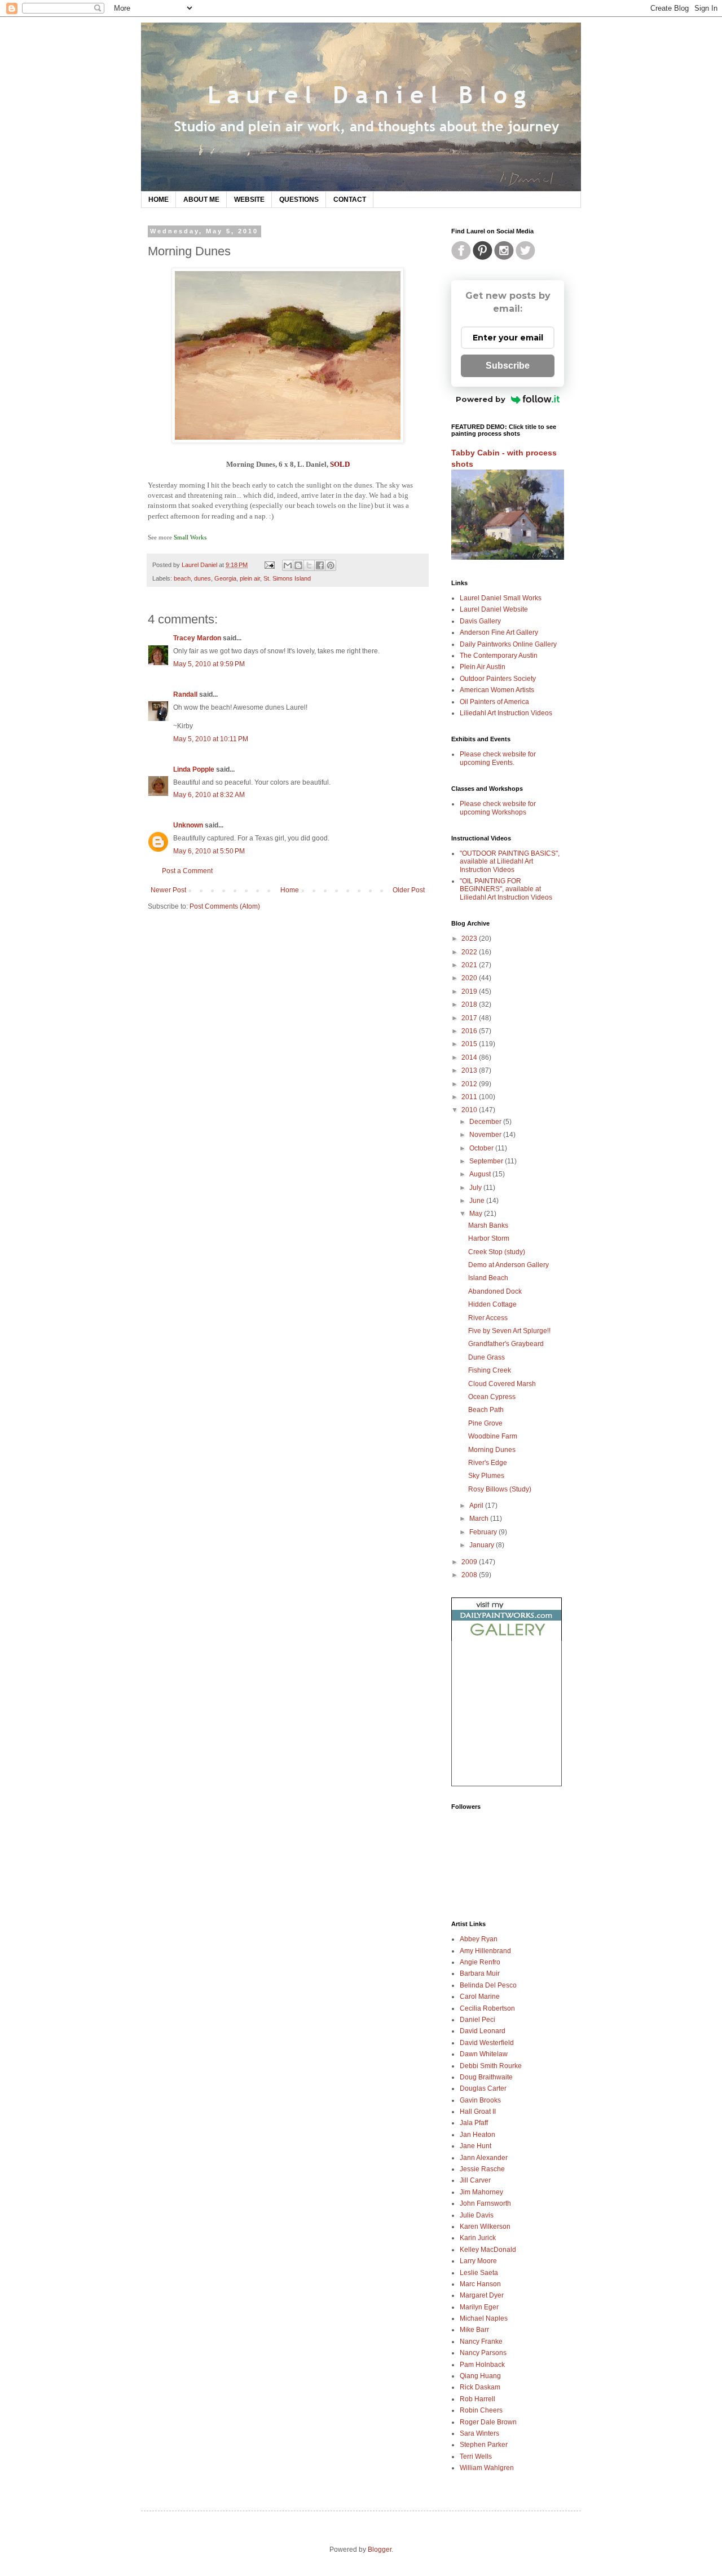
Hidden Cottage (492, 1304)
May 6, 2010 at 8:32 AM (209, 795)
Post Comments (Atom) (225, 906)
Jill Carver (475, 2180)
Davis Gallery (480, 621)
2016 (470, 1031)
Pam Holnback (482, 2365)
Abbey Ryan (479, 1939)
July (476, 1188)
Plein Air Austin (483, 667)
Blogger (380, 2550)
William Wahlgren (487, 2468)
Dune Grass (487, 1357)
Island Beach (488, 1278)
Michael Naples (484, 2318)
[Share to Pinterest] (331, 565)
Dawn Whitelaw (484, 2054)
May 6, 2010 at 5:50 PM (209, 851)
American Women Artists (497, 690)
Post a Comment (187, 871)
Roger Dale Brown (488, 2422)
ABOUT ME (201, 200)
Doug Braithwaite (486, 2077)
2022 (470, 952)
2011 (470, 1097)
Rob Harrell (477, 2399)
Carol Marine (480, 1997)
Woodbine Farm (493, 1436)
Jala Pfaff (474, 2123)
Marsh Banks (488, 1225)
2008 (470, 1575)
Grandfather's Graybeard (506, 1344)
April (477, 1506)
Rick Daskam (480, 2387)
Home (290, 890)
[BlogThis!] (298, 565)
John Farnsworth (485, 2203)
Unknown (188, 825)
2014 (470, 1057)
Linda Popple (194, 769)
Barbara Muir (480, 1973)
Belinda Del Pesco (488, 1985)
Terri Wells (476, 2457)
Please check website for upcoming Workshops (498, 808)
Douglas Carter (483, 2088)
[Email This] (288, 565)
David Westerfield (487, 2043)
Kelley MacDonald (488, 2250)
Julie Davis (477, 2215)
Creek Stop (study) (497, 1252)
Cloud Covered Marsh (502, 1384)
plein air (250, 578)
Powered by (481, 399)
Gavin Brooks (480, 2100)
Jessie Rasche (482, 2169)
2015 (470, 1044)
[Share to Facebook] (320, 565)
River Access (488, 1318)
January (483, 1545)
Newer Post (168, 890)
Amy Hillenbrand (485, 1951)
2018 (470, 1004)
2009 (470, 1562)
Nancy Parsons (483, 2353)
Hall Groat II (478, 2112)
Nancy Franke (481, 2342)
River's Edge (488, 1463)
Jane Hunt (476, 2146)
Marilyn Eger (479, 2307)
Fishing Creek (490, 1370)
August (481, 1174)
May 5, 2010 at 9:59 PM (209, 664)
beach (182, 578)
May (477, 1214)
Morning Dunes (492, 1450)
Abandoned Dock (495, 1291)
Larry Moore (478, 2261)
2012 (470, 1084)
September (487, 1161)
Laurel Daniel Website (494, 609)
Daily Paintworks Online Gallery (508, 644)
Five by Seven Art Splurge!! (509, 1331)
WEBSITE (249, 200)
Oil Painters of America (494, 702)
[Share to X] (309, 565)
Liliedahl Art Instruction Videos (506, 713)
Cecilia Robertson (487, 2008)
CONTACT (350, 200)
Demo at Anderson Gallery (509, 1265)
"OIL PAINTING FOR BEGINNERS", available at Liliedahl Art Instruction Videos (506, 889)
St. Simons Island (287, 578)
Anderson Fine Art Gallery (499, 632)
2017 (470, 1018)
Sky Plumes (486, 1476)
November (486, 1135)
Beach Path (486, 1410)
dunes (202, 578)
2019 (470, 992)
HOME (159, 200)
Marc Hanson (480, 2284)
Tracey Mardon (197, 638)
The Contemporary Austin (499, 656)
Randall (185, 694)
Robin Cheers (481, 2410)
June (478, 1201)
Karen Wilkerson (485, 2227)
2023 (470, 939)
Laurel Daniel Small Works (501, 598)
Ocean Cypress (492, 1397)
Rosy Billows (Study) (500, 1489)
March (480, 1519)
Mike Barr (474, 2330)
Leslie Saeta (479, 2273)
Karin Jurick (478, 2238)
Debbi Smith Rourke (491, 2066)
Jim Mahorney (481, 2192)
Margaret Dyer (482, 2295)
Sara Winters (479, 2433)
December (486, 1122)
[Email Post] (269, 565)
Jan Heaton (477, 2135)
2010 (470, 1110)
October (482, 1148)
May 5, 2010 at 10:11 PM (211, 739)
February (484, 1532)
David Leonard (483, 2031)
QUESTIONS (299, 200)
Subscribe (508, 366)
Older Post (409, 890)
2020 (470, 978)
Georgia (225, 578)
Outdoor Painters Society (498, 679)
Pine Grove (485, 1423)
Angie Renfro (480, 1962)
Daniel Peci (477, 2020)
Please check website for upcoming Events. (498, 758)
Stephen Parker (484, 2445)
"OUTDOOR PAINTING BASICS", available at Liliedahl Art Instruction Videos (510, 862)
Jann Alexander (484, 2158)
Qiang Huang (480, 2376)
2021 (470, 965)
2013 (470, 1070)
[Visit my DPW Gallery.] (507, 1639)
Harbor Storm (489, 1238)
